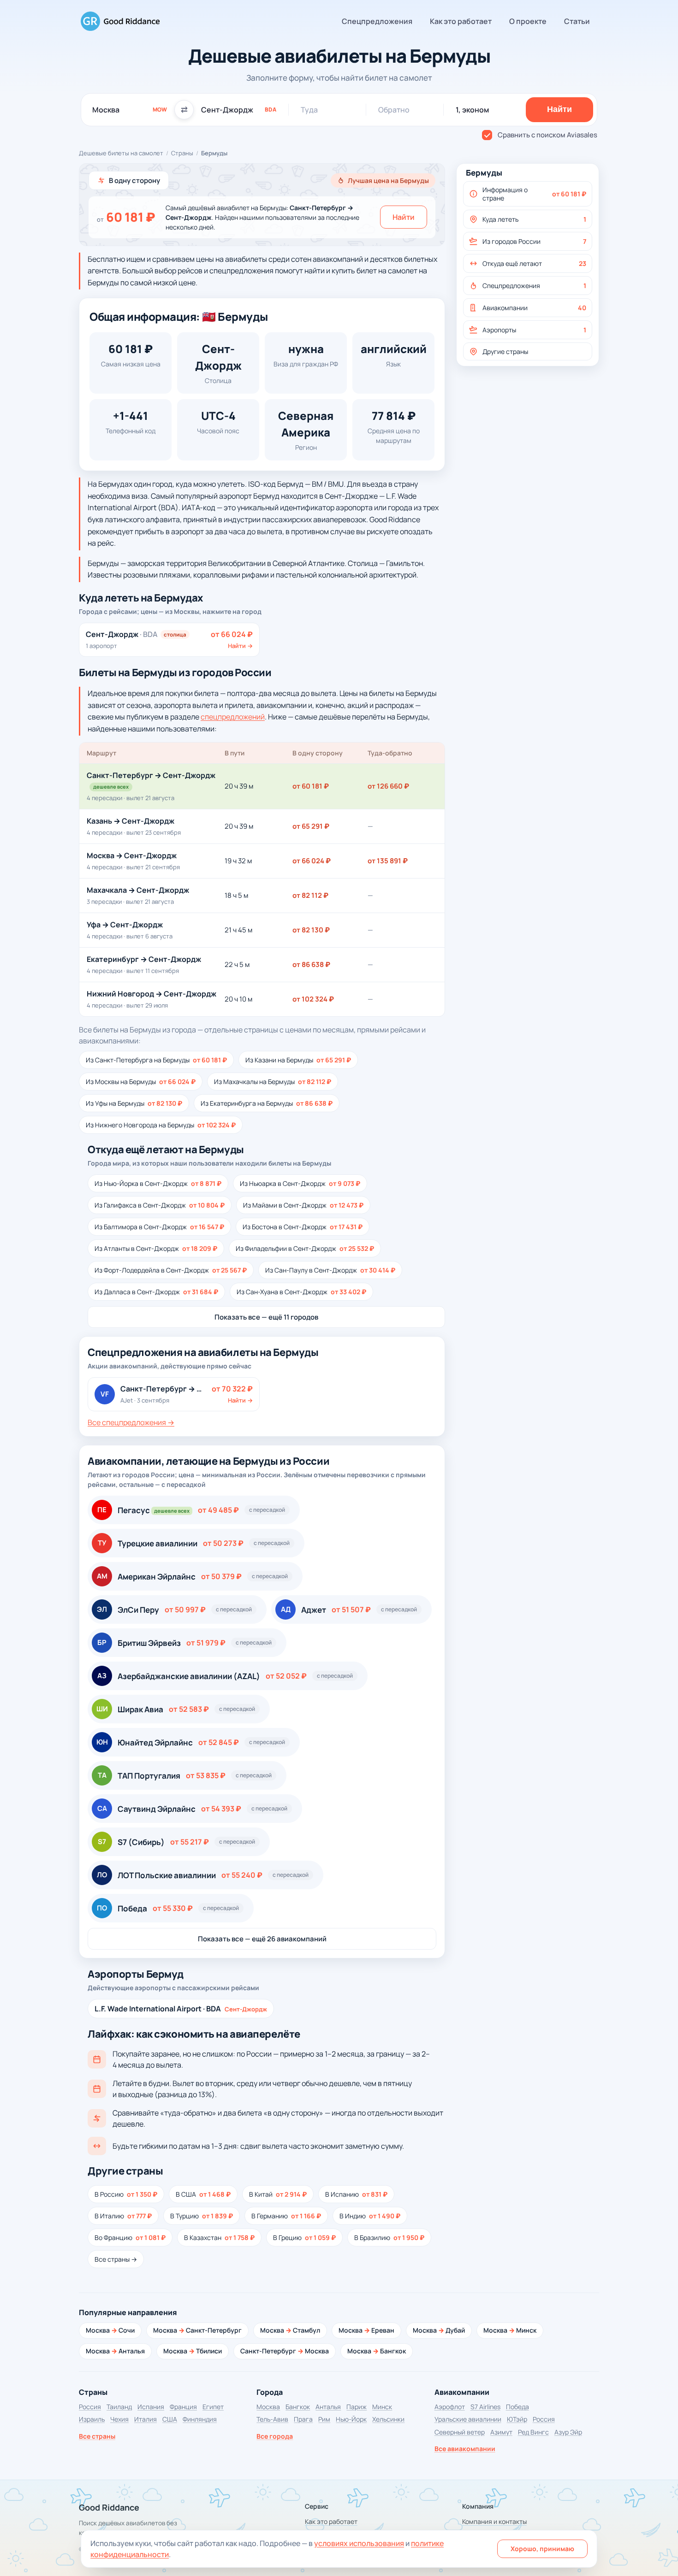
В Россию (126, 2194)
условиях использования (359, 2543)
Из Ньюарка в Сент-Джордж (300, 1183)
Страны (182, 153)
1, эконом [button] (472, 110)
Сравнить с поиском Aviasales (547, 135)
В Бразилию (389, 2237)
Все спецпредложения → (131, 1422)
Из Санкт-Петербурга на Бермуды (156, 1060)
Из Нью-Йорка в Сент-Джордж (158, 1183)
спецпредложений (233, 717)
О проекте (528, 21)
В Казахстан (219, 2237)
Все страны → (116, 2259)
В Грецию (304, 2237)
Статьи (577, 21)
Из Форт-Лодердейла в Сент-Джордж (171, 1270)
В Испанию (356, 2194)
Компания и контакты (494, 2521)
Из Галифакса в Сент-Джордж (160, 1205)
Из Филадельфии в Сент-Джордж (305, 1248)
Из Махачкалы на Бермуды (273, 1082)
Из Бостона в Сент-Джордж (303, 1227)
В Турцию (202, 2216)
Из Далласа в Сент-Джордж (156, 1292)
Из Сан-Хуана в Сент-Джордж (301, 1292)
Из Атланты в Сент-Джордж (156, 1248)
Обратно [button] (394, 110)
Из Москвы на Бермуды (141, 1082)
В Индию (370, 2216)
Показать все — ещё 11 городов (266, 1317)
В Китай (278, 2194)
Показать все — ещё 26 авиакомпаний (262, 1939)
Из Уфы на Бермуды (134, 1103)
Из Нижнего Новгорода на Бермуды (161, 1125)
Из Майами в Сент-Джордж (303, 1205)
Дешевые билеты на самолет (121, 153)
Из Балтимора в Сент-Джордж (159, 1227)
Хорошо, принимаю (542, 2549)
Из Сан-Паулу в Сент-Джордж (330, 1270)
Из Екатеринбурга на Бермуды (267, 1103)
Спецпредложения (377, 21)
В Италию (123, 2216)
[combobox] (130, 110)
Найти (404, 217)
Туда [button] (309, 110)
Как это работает (461, 21)
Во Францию (130, 2237)
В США (203, 2194)
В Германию (286, 2216)
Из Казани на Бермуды (298, 1060)
